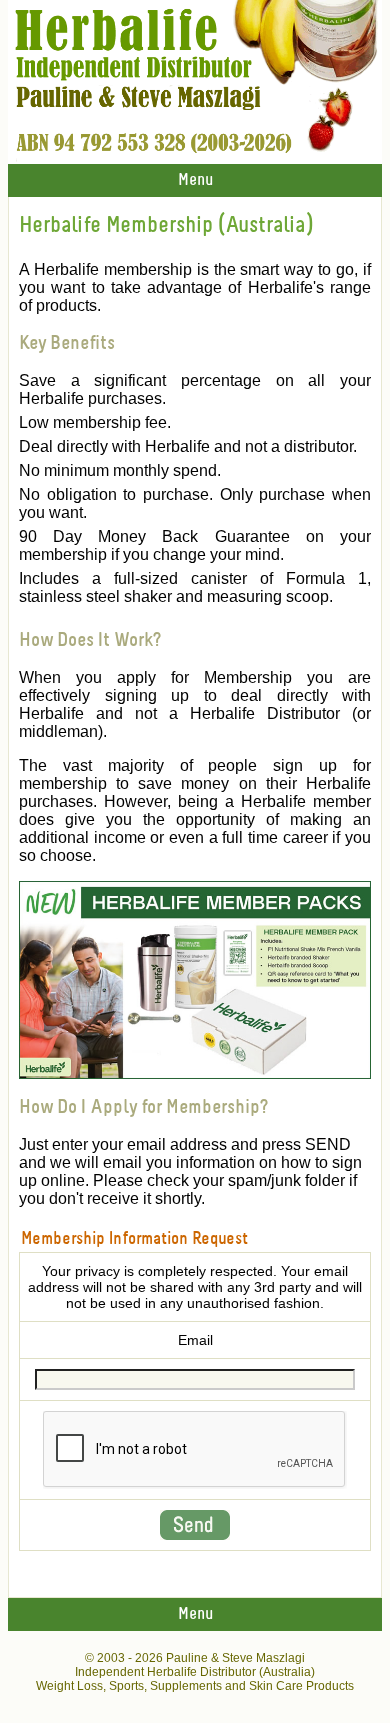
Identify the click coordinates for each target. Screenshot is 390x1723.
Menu (195, 180)
